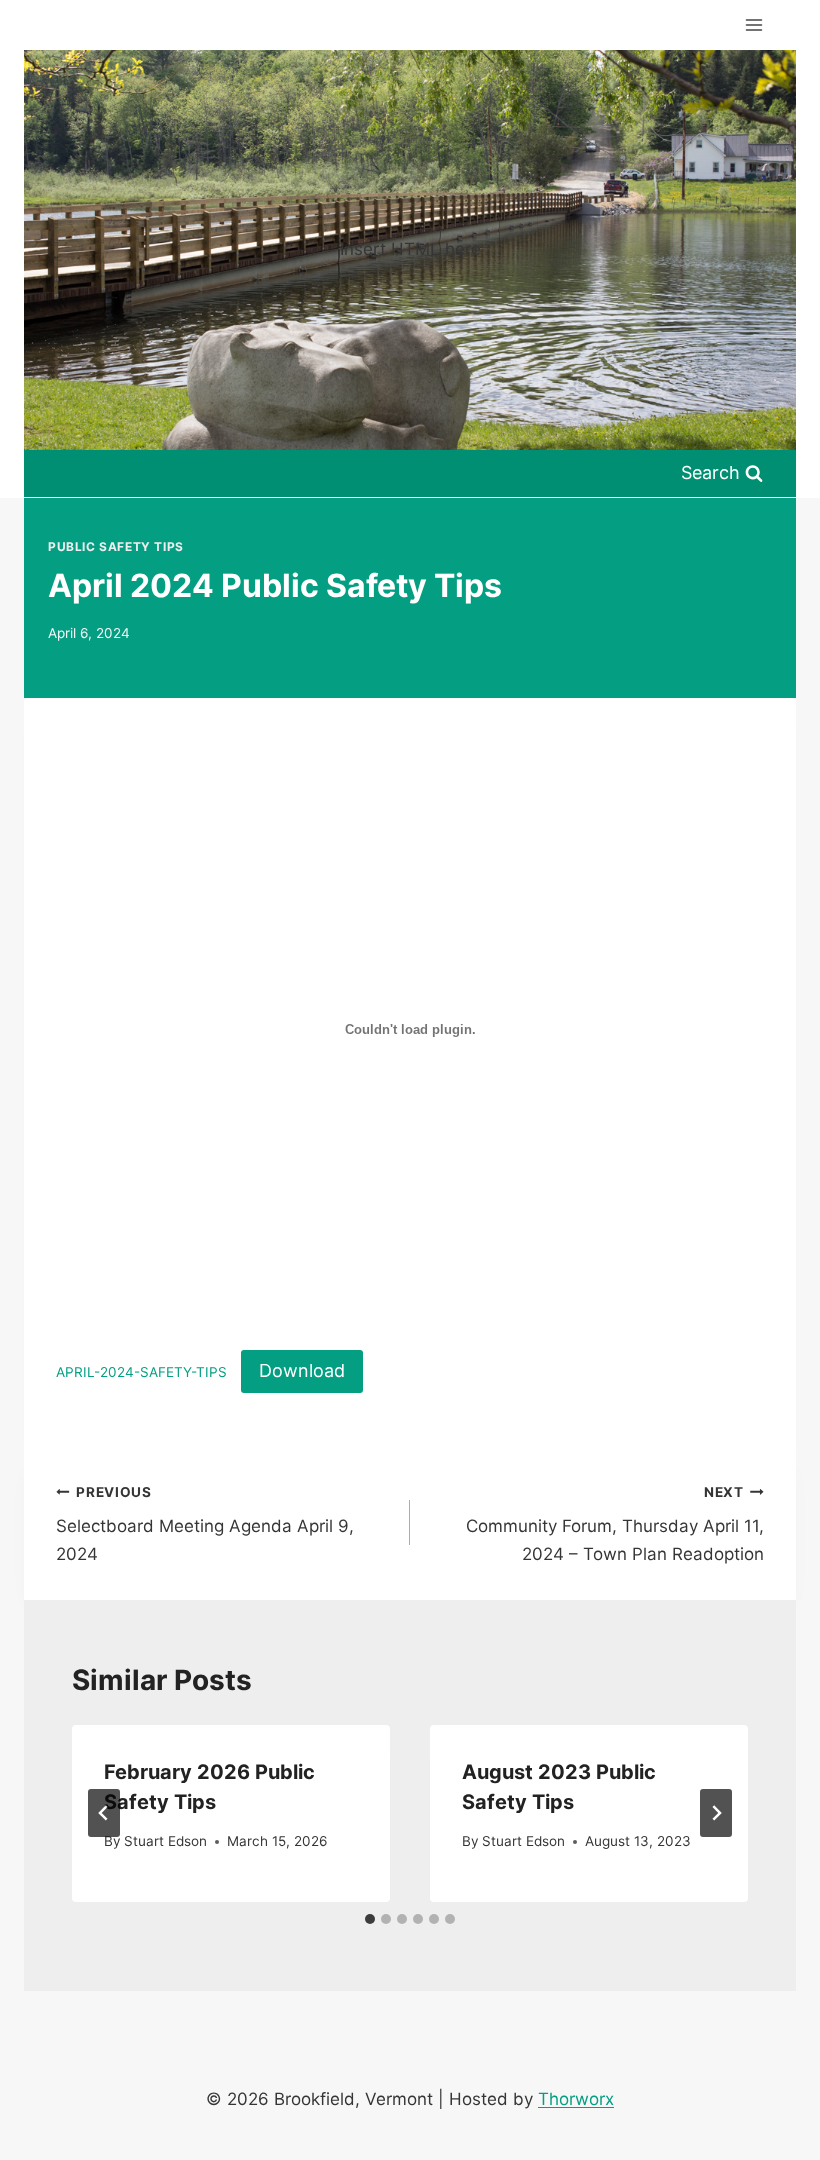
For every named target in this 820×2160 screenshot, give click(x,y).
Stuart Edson (165, 1841)
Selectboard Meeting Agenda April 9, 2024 (205, 1524)
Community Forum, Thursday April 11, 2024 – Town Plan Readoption (615, 1524)
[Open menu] (753, 24)
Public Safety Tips (116, 546)
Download (302, 1370)
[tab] (370, 1919)
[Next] (716, 1813)
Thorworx (576, 2099)
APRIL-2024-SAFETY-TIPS (141, 1372)
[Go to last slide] (104, 1813)
